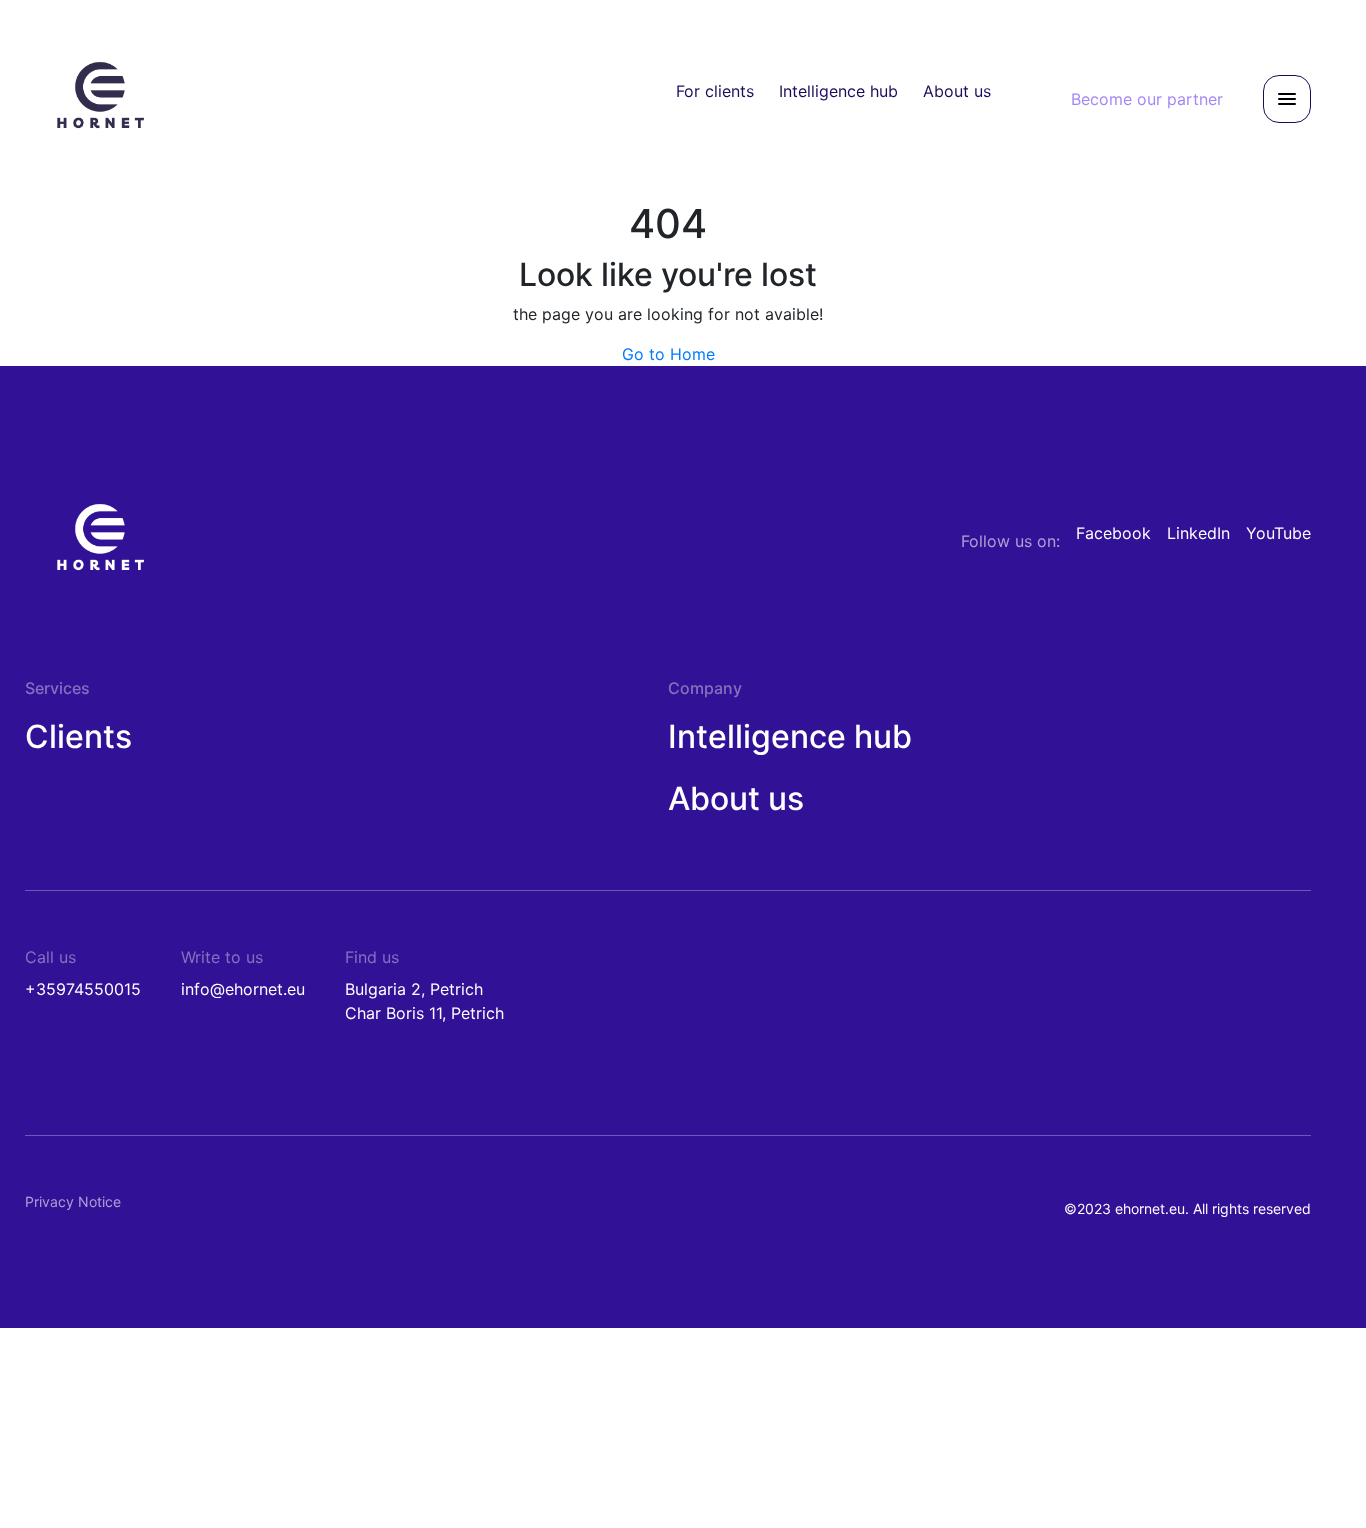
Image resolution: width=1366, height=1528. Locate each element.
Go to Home (668, 354)
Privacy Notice (73, 1201)
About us (957, 91)
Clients (78, 736)
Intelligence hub (838, 91)
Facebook (1113, 533)
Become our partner (1147, 99)
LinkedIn (1198, 533)
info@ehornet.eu (243, 989)
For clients (715, 91)
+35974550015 (83, 989)
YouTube (1278, 533)
